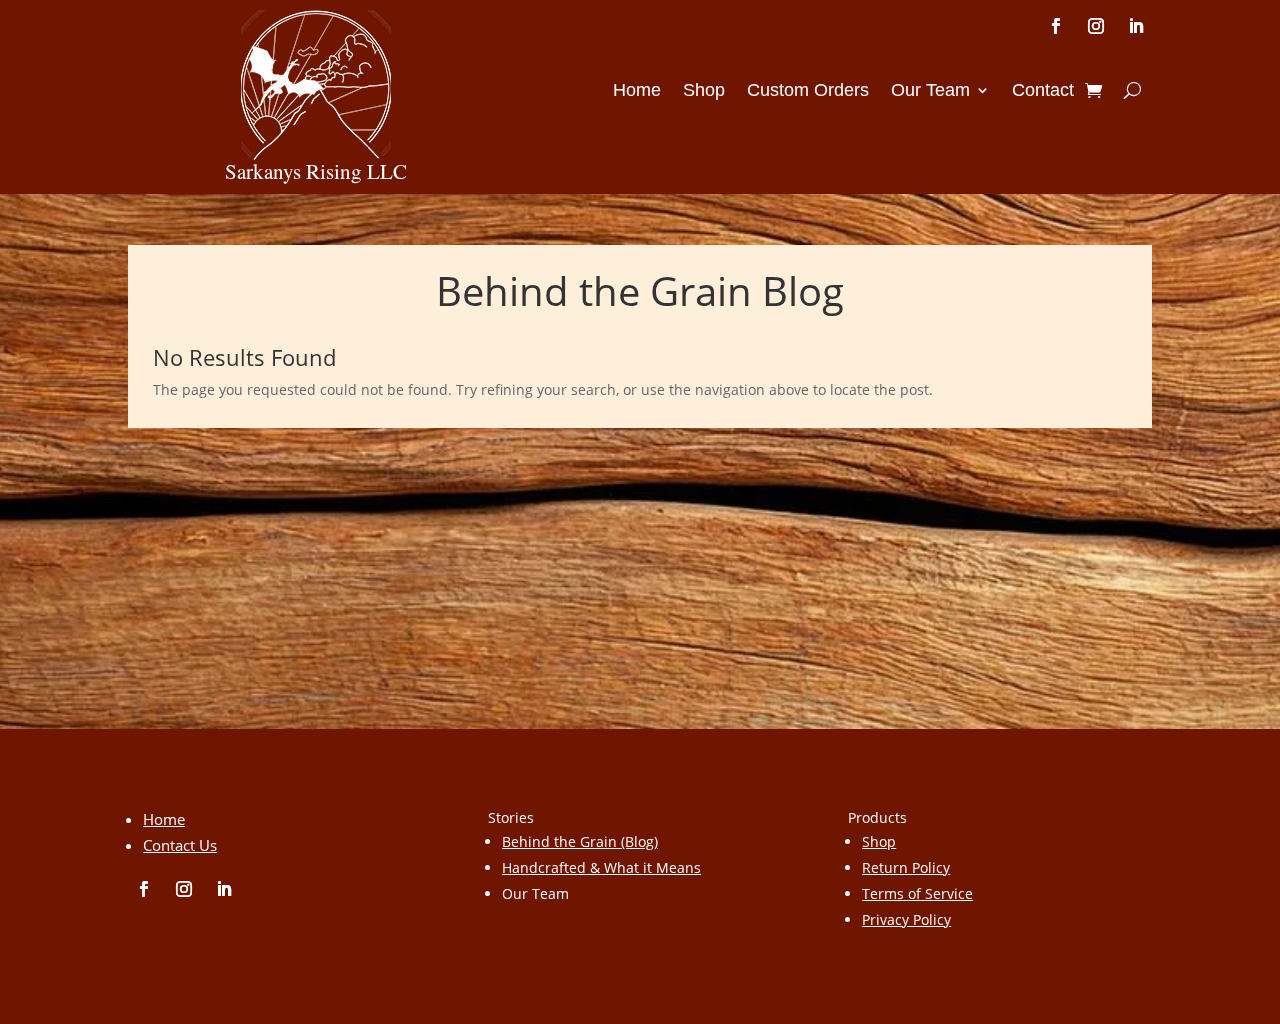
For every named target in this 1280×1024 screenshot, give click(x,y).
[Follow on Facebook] (1056, 26)
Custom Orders (808, 91)
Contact (1043, 91)
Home (637, 91)
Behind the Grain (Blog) (580, 841)
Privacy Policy (906, 919)
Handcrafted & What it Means (601, 867)
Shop (704, 91)
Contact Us (180, 845)
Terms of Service (917, 893)
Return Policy (906, 867)
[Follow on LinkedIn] (1136, 26)
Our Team (930, 91)
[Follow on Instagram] (1096, 26)
